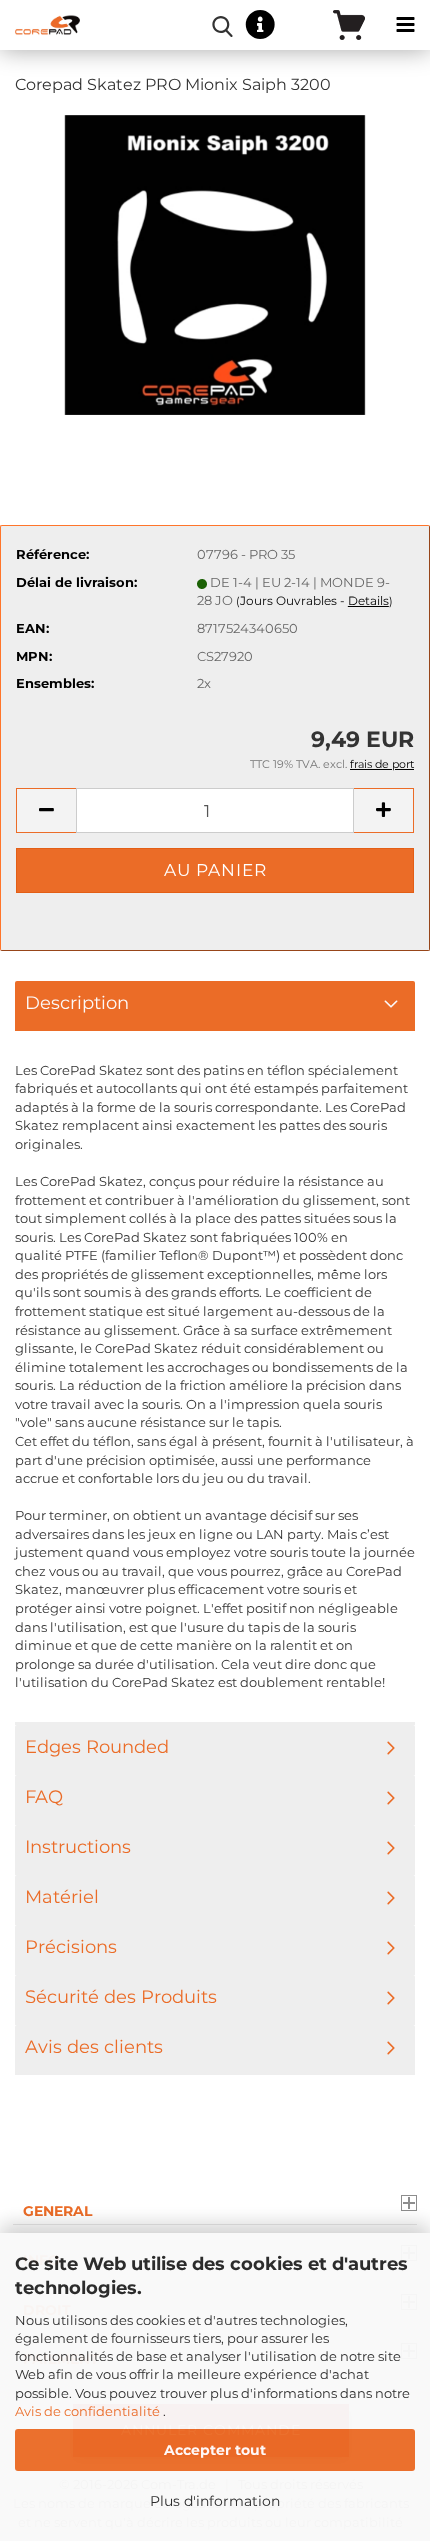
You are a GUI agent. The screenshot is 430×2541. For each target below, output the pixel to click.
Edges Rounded (97, 1747)
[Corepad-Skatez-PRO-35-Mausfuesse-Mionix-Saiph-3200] (215, 263)
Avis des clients (94, 2047)
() (314, 601)
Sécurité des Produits (121, 1997)
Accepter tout (215, 2450)
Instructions (78, 1847)
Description (77, 1003)
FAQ (44, 1797)
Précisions (71, 1947)
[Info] (260, 25)
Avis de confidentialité (89, 2411)
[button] (46, 810)
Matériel (62, 1897)
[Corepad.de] (40, 25)
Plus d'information (215, 2501)
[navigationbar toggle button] (405, 25)
